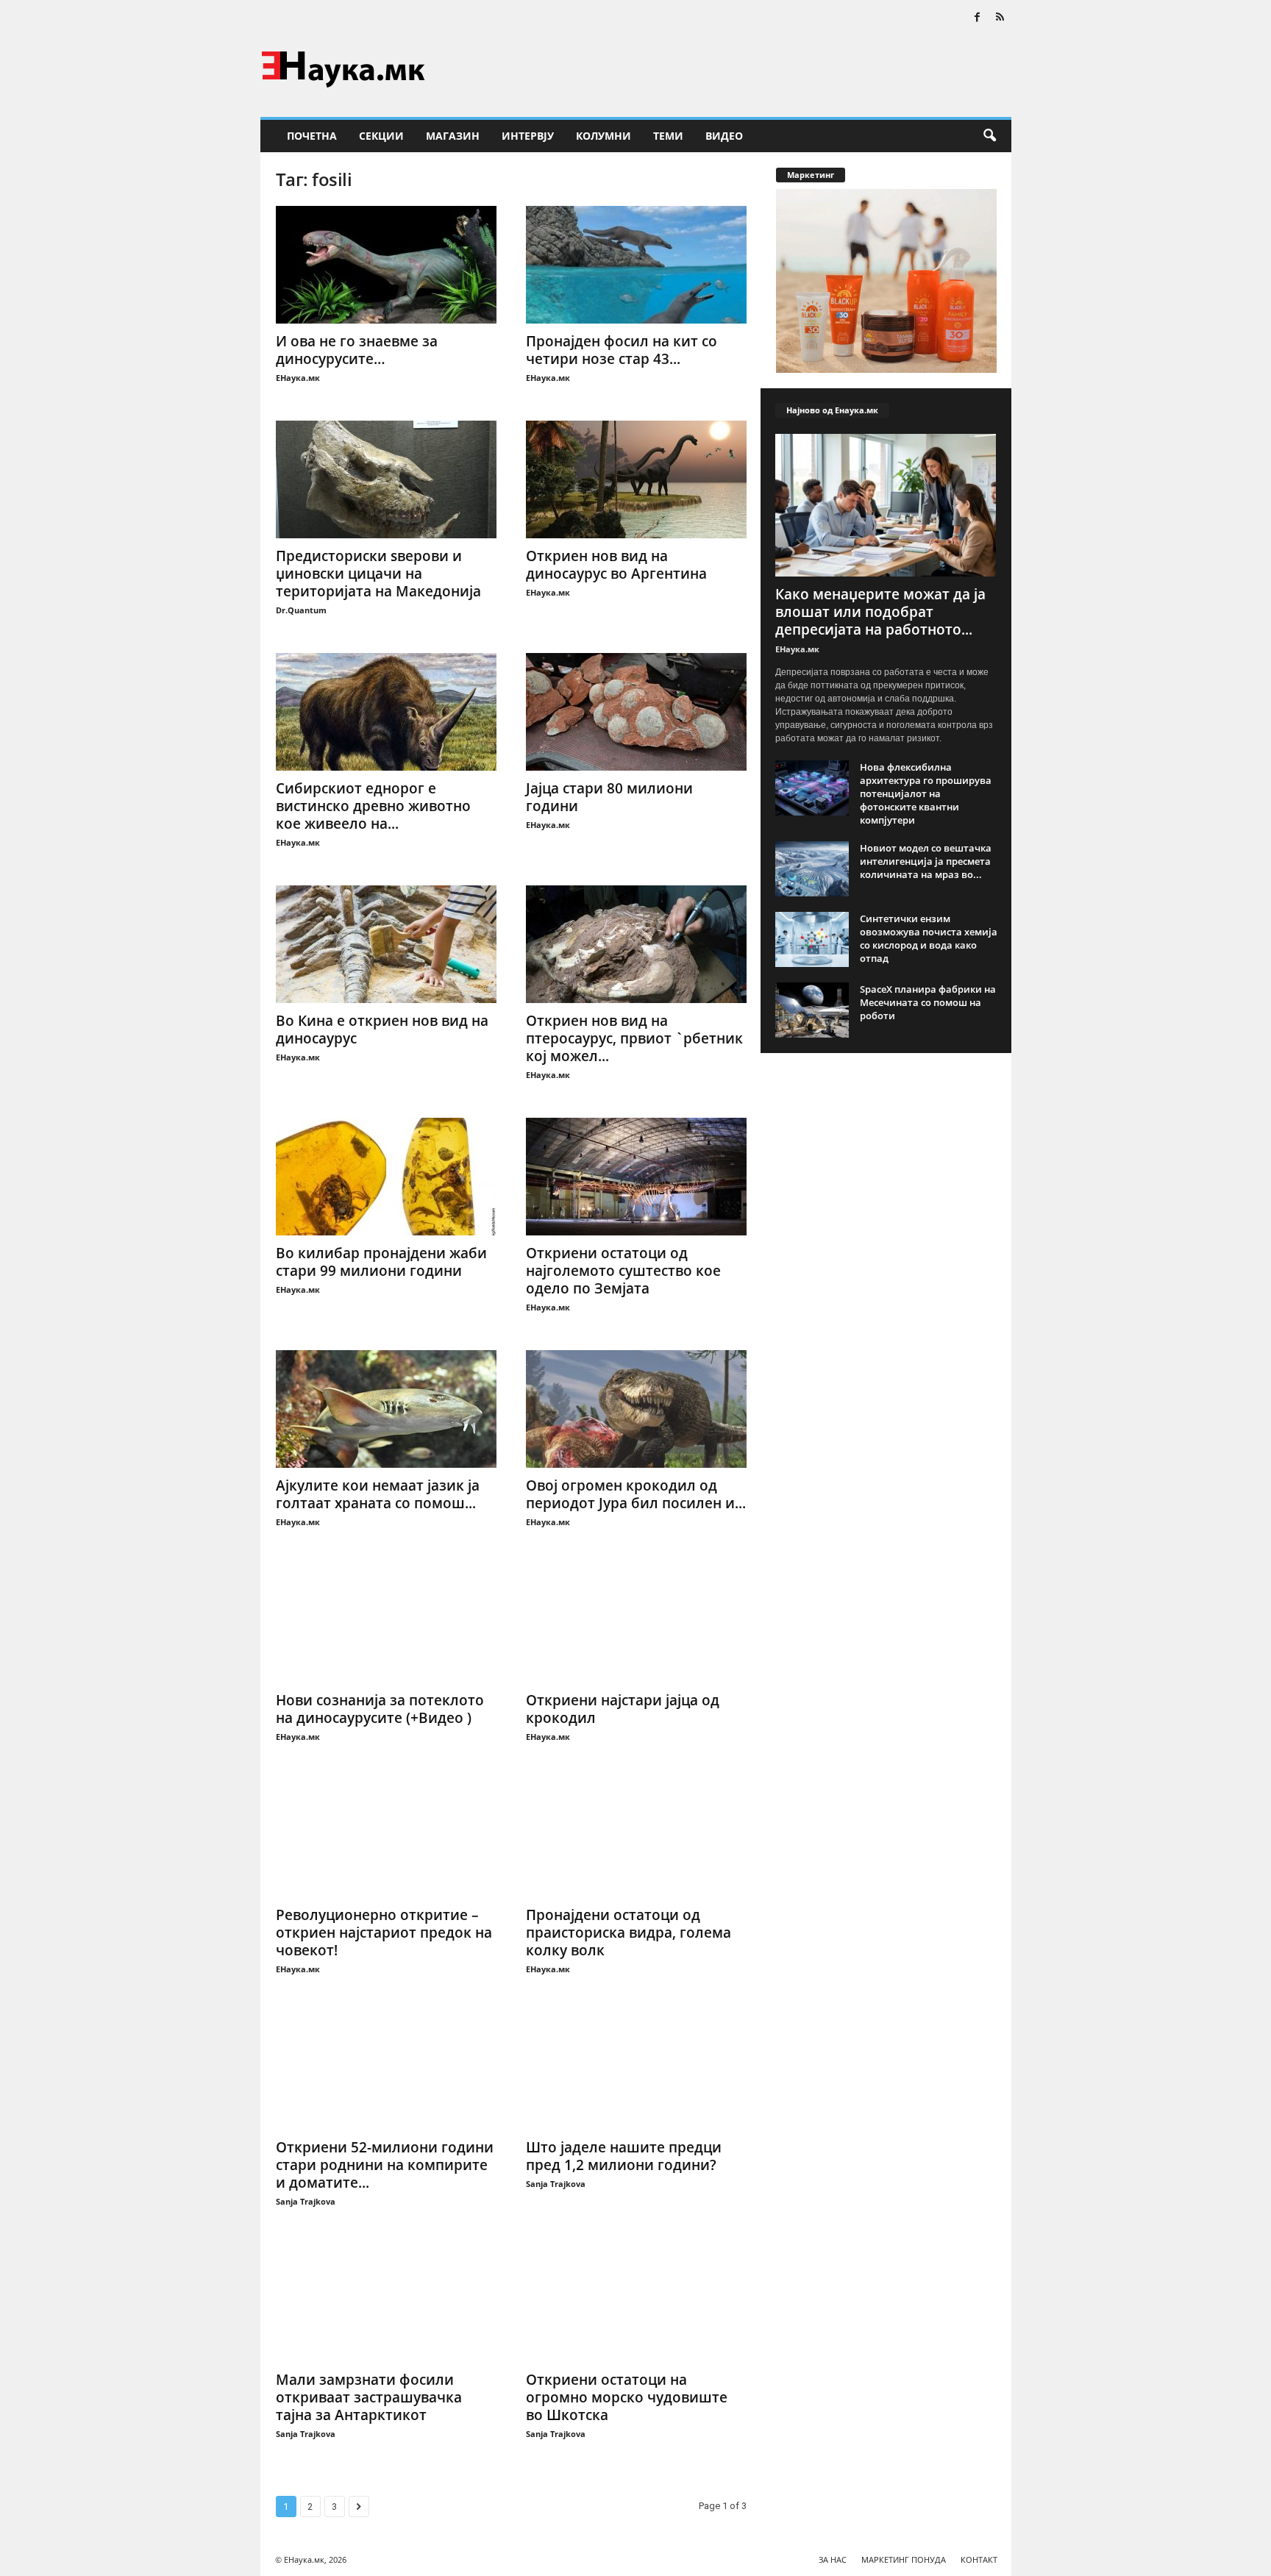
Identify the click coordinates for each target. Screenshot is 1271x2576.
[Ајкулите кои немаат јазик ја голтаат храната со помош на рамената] (386, 1409)
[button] (989, 136)
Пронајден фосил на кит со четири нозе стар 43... (622, 350)
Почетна (312, 136)
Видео (724, 136)
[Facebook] (978, 18)
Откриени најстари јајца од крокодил (623, 1709)
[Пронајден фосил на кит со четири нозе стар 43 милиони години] (636, 265)
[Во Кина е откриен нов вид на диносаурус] (386, 944)
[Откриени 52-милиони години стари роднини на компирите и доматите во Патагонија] (386, 2071)
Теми (668, 136)
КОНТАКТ (979, 2559)
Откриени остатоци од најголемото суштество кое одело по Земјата (623, 1271)
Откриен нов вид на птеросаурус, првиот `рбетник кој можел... (634, 1038)
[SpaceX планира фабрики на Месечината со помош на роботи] (812, 1010)
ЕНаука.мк (298, 378)
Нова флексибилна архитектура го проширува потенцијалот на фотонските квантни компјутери (926, 793)
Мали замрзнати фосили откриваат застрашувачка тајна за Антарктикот (369, 2397)
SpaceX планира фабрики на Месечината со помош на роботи (928, 1002)
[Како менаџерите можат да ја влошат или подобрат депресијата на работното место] (886, 505)
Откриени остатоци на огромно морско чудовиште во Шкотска (627, 2397)
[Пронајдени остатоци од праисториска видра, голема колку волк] (636, 1838)
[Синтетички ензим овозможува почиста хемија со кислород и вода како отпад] (812, 939)
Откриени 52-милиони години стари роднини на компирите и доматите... (385, 2165)
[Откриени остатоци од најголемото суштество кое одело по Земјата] (636, 1177)
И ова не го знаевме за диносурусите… (357, 350)
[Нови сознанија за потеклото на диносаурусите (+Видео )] (386, 1624)
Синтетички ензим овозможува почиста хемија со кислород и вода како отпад (929, 938)
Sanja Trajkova (306, 2201)
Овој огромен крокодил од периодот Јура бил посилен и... (636, 1494)
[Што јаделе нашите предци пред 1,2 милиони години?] (636, 2071)
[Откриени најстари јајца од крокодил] (636, 1624)
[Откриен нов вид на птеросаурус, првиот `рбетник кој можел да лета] (636, 944)
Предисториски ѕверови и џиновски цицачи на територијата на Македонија (378, 574)
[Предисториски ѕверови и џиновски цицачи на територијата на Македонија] (386, 479)
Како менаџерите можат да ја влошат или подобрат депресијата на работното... (880, 612)
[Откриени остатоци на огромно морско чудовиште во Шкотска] (636, 2303)
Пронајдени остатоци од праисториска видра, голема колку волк (629, 1933)
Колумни (604, 136)
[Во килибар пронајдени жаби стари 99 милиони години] (386, 1177)
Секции (381, 136)
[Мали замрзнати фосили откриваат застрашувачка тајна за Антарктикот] (386, 2303)
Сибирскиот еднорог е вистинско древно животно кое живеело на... (373, 806)
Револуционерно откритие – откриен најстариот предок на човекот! (384, 1933)
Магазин (453, 136)
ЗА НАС (833, 2559)
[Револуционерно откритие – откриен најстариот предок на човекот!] (386, 1838)
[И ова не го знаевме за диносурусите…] (386, 265)
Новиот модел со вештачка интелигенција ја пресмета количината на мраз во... (926, 861)
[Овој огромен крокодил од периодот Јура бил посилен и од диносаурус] (636, 1409)
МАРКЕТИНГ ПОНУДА (904, 2559)
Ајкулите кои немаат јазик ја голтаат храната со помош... (378, 1494)
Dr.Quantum (301, 610)
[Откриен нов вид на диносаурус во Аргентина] (636, 479)
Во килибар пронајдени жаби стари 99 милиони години (381, 1262)
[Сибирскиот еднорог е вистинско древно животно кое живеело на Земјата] (386, 712)
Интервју (528, 136)
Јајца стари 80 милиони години (609, 797)
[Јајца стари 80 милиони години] (636, 712)
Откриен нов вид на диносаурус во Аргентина (616, 565)
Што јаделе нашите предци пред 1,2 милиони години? (624, 2156)
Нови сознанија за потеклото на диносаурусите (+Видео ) (380, 1709)
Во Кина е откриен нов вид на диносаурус (382, 1030)
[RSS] (1000, 18)
